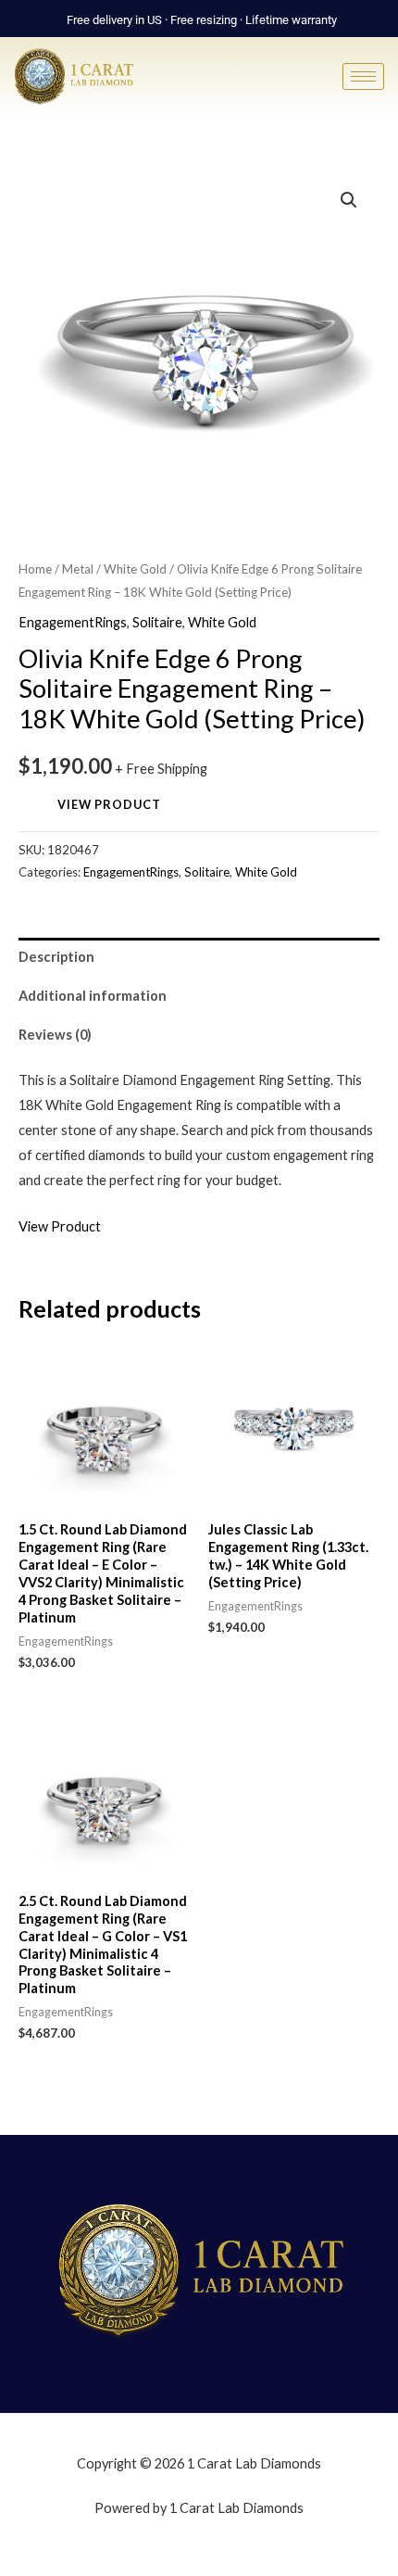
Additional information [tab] (93, 996)
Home (35, 569)
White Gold (135, 569)
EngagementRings (73, 622)
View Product (109, 804)
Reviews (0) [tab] (55, 1035)
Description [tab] (56, 957)
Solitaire (157, 622)
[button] (349, 200)
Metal (78, 569)
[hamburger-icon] (363, 76)
